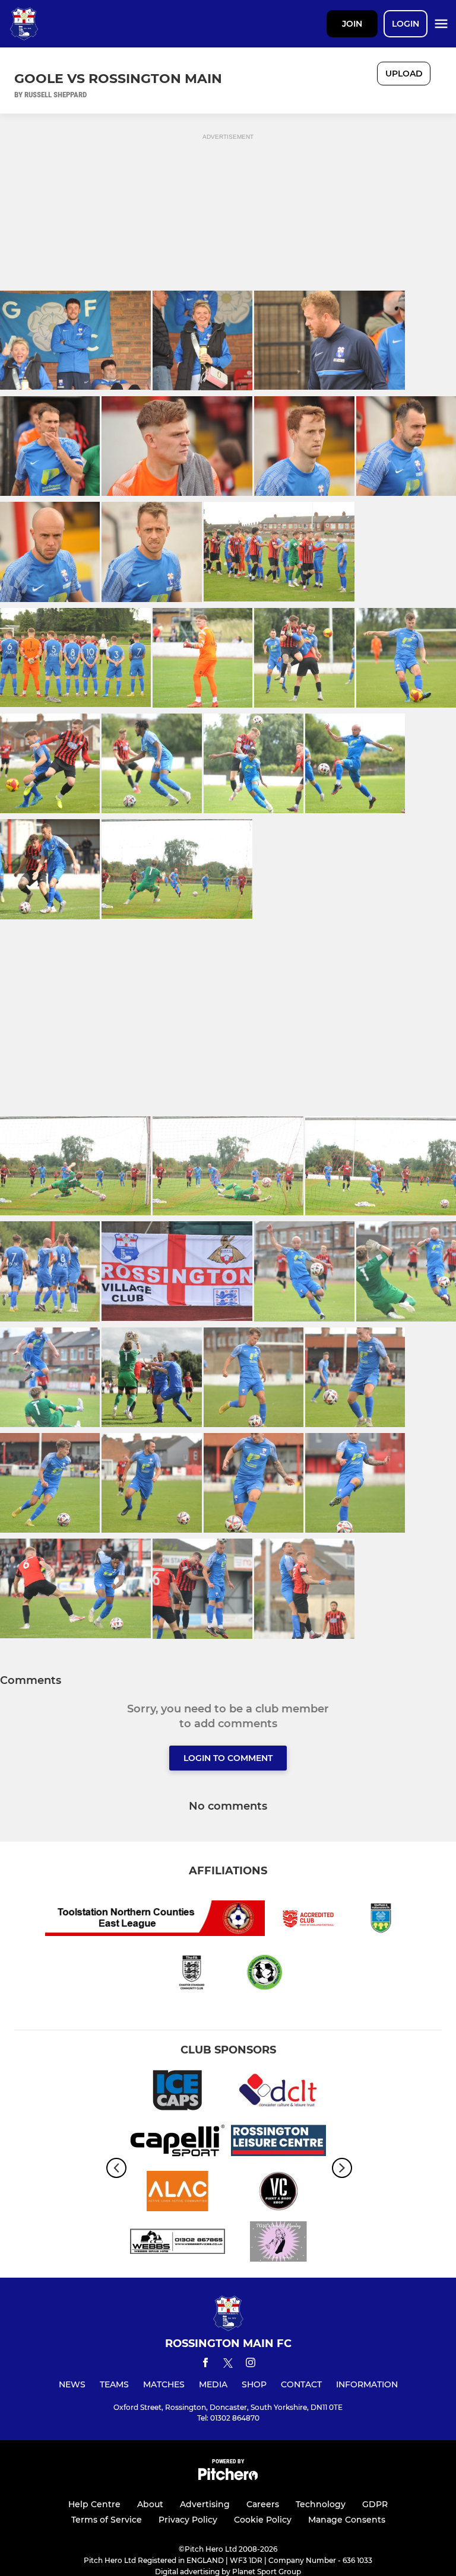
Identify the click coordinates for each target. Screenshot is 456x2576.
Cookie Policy (263, 2520)
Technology (321, 2504)
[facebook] (205, 2365)
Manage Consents (347, 2520)
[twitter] (228, 2365)
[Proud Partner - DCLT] (278, 2092)
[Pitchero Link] (228, 2477)
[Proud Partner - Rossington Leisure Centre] (278, 2143)
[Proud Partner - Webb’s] (178, 2244)
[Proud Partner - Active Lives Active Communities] (178, 2193)
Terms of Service (107, 2520)
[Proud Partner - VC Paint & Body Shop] (278, 2193)
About (150, 2504)
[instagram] (251, 2365)
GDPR (375, 2504)
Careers (263, 2504)
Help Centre (94, 2504)
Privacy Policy (188, 2520)
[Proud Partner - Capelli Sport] (178, 2143)
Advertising (205, 2504)
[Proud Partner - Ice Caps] (178, 2092)
